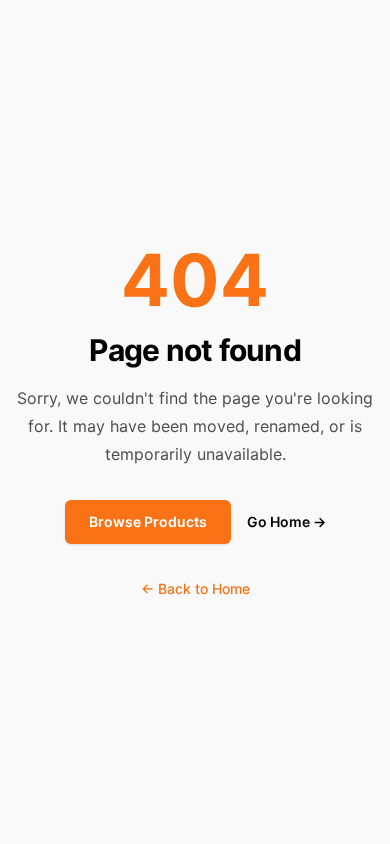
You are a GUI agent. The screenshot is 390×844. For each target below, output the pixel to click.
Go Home (286, 521)
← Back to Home (195, 588)
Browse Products (148, 521)
